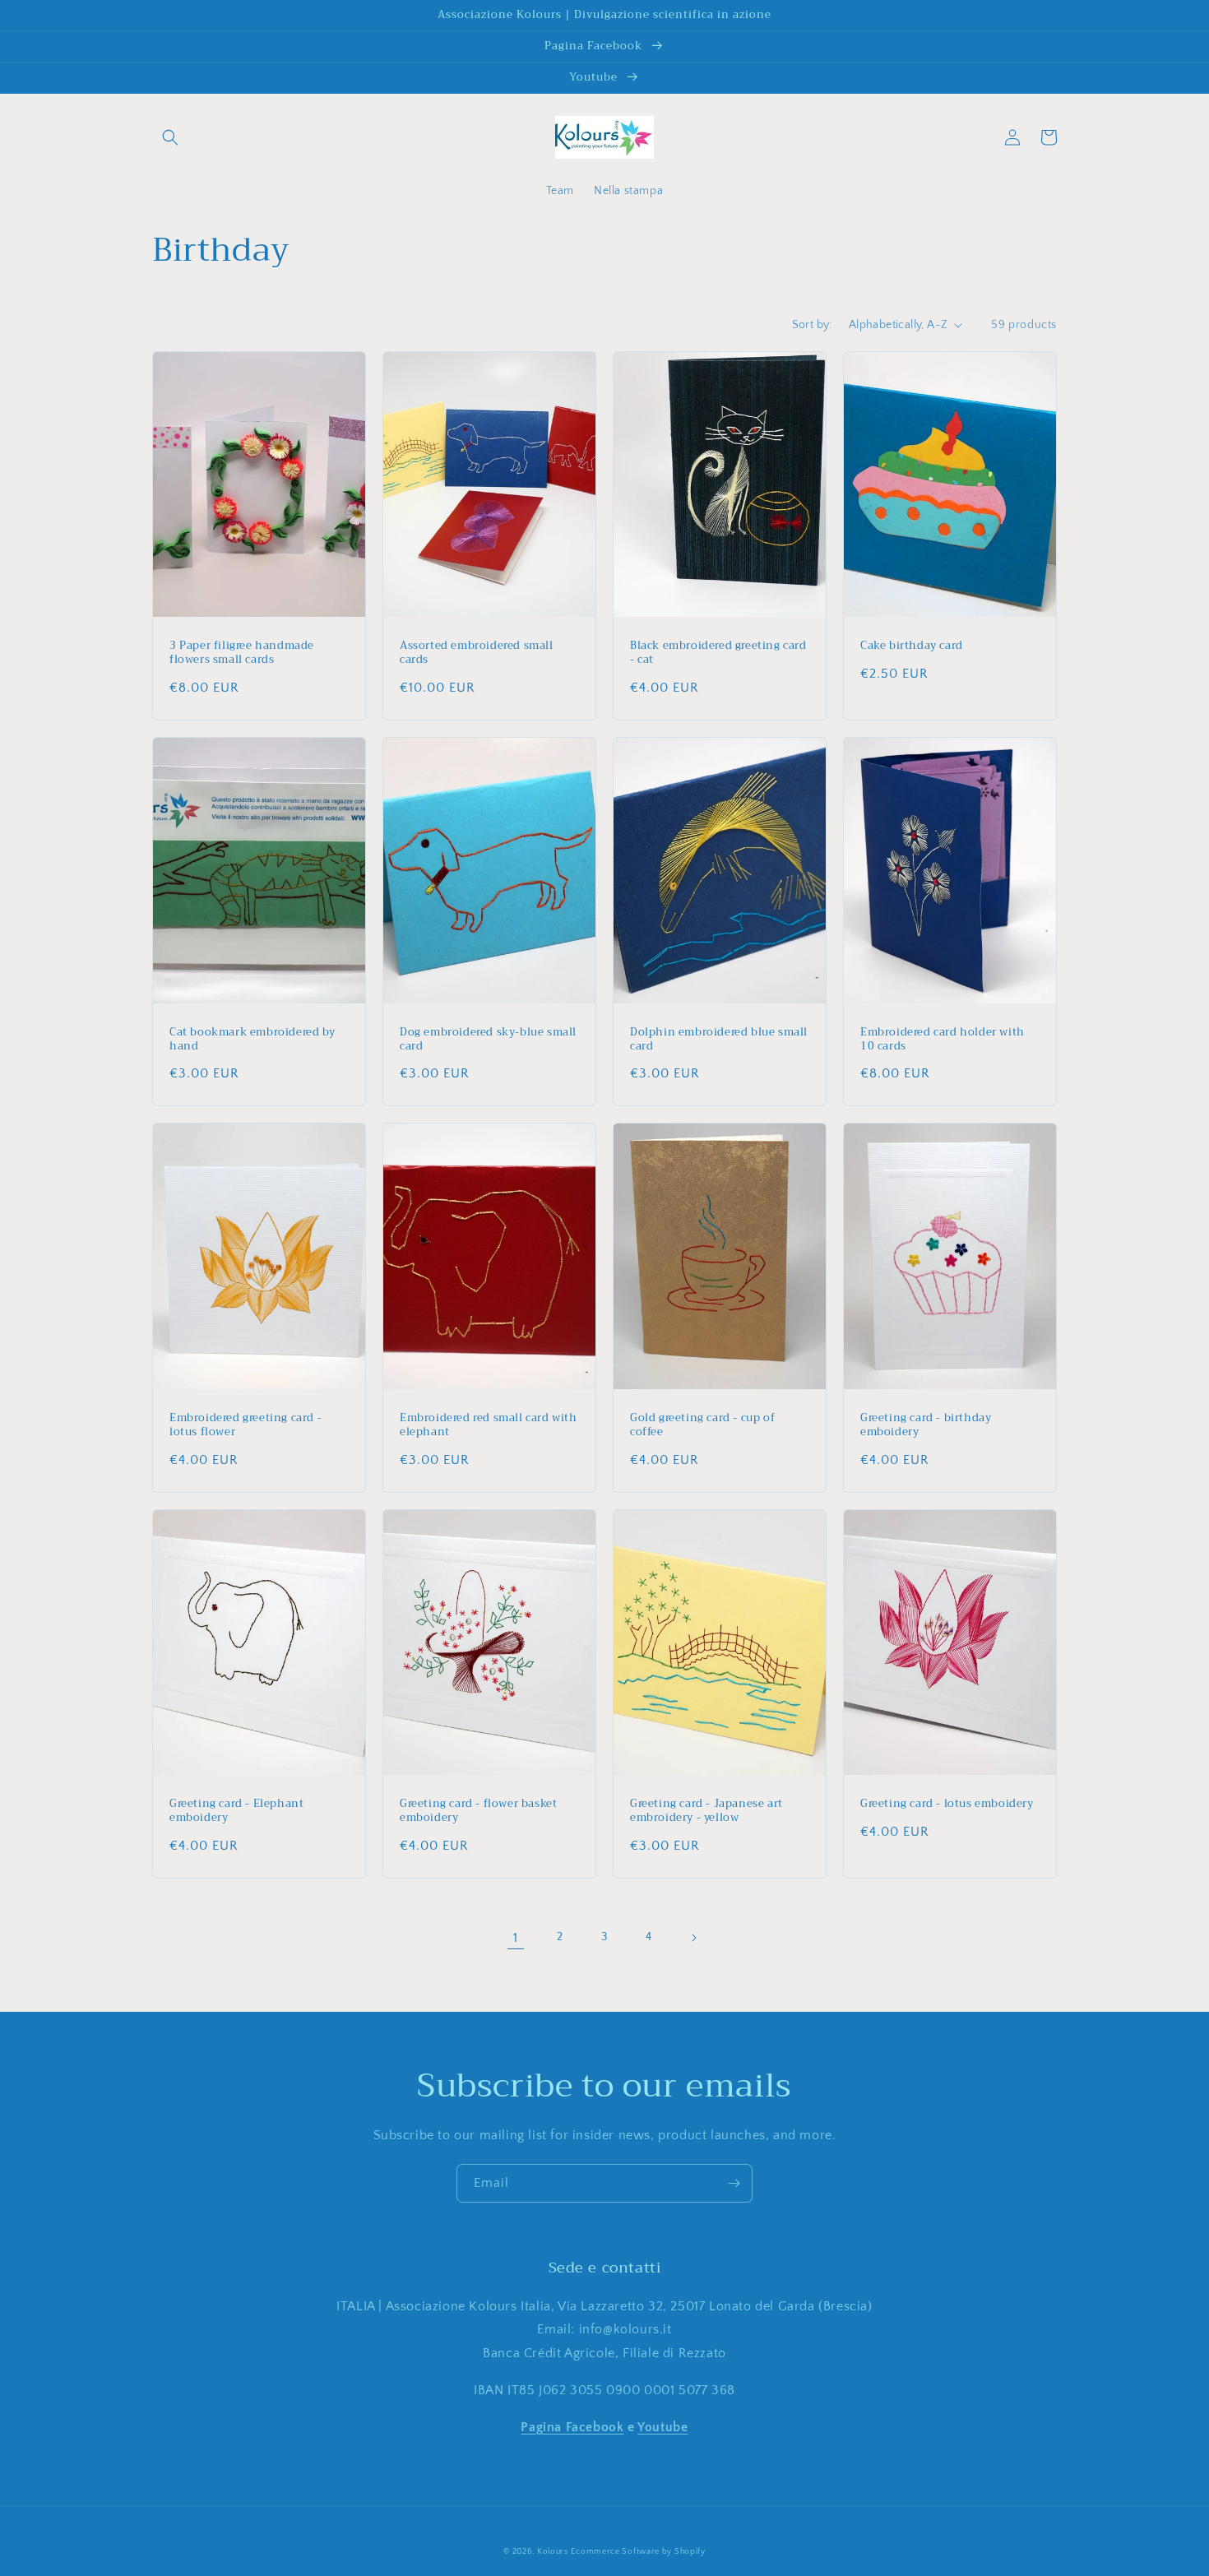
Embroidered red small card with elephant (489, 1425)
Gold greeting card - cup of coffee (702, 1425)
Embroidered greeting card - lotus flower (246, 1425)
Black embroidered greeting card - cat (718, 653)
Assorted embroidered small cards (477, 653)
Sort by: (812, 325)
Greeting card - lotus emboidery (947, 1804)
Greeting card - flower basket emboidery (478, 1811)
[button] (170, 137)
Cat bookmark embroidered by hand (252, 1040)
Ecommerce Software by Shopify (638, 2552)
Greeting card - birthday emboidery (926, 1425)
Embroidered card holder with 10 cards (943, 1040)
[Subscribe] (734, 2183)
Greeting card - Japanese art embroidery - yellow (706, 1811)
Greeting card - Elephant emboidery (236, 1811)
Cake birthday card (912, 646)
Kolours (553, 2552)
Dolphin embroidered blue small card (719, 1040)
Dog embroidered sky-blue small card (488, 1040)
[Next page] (693, 1938)
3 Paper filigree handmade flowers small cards (242, 653)
